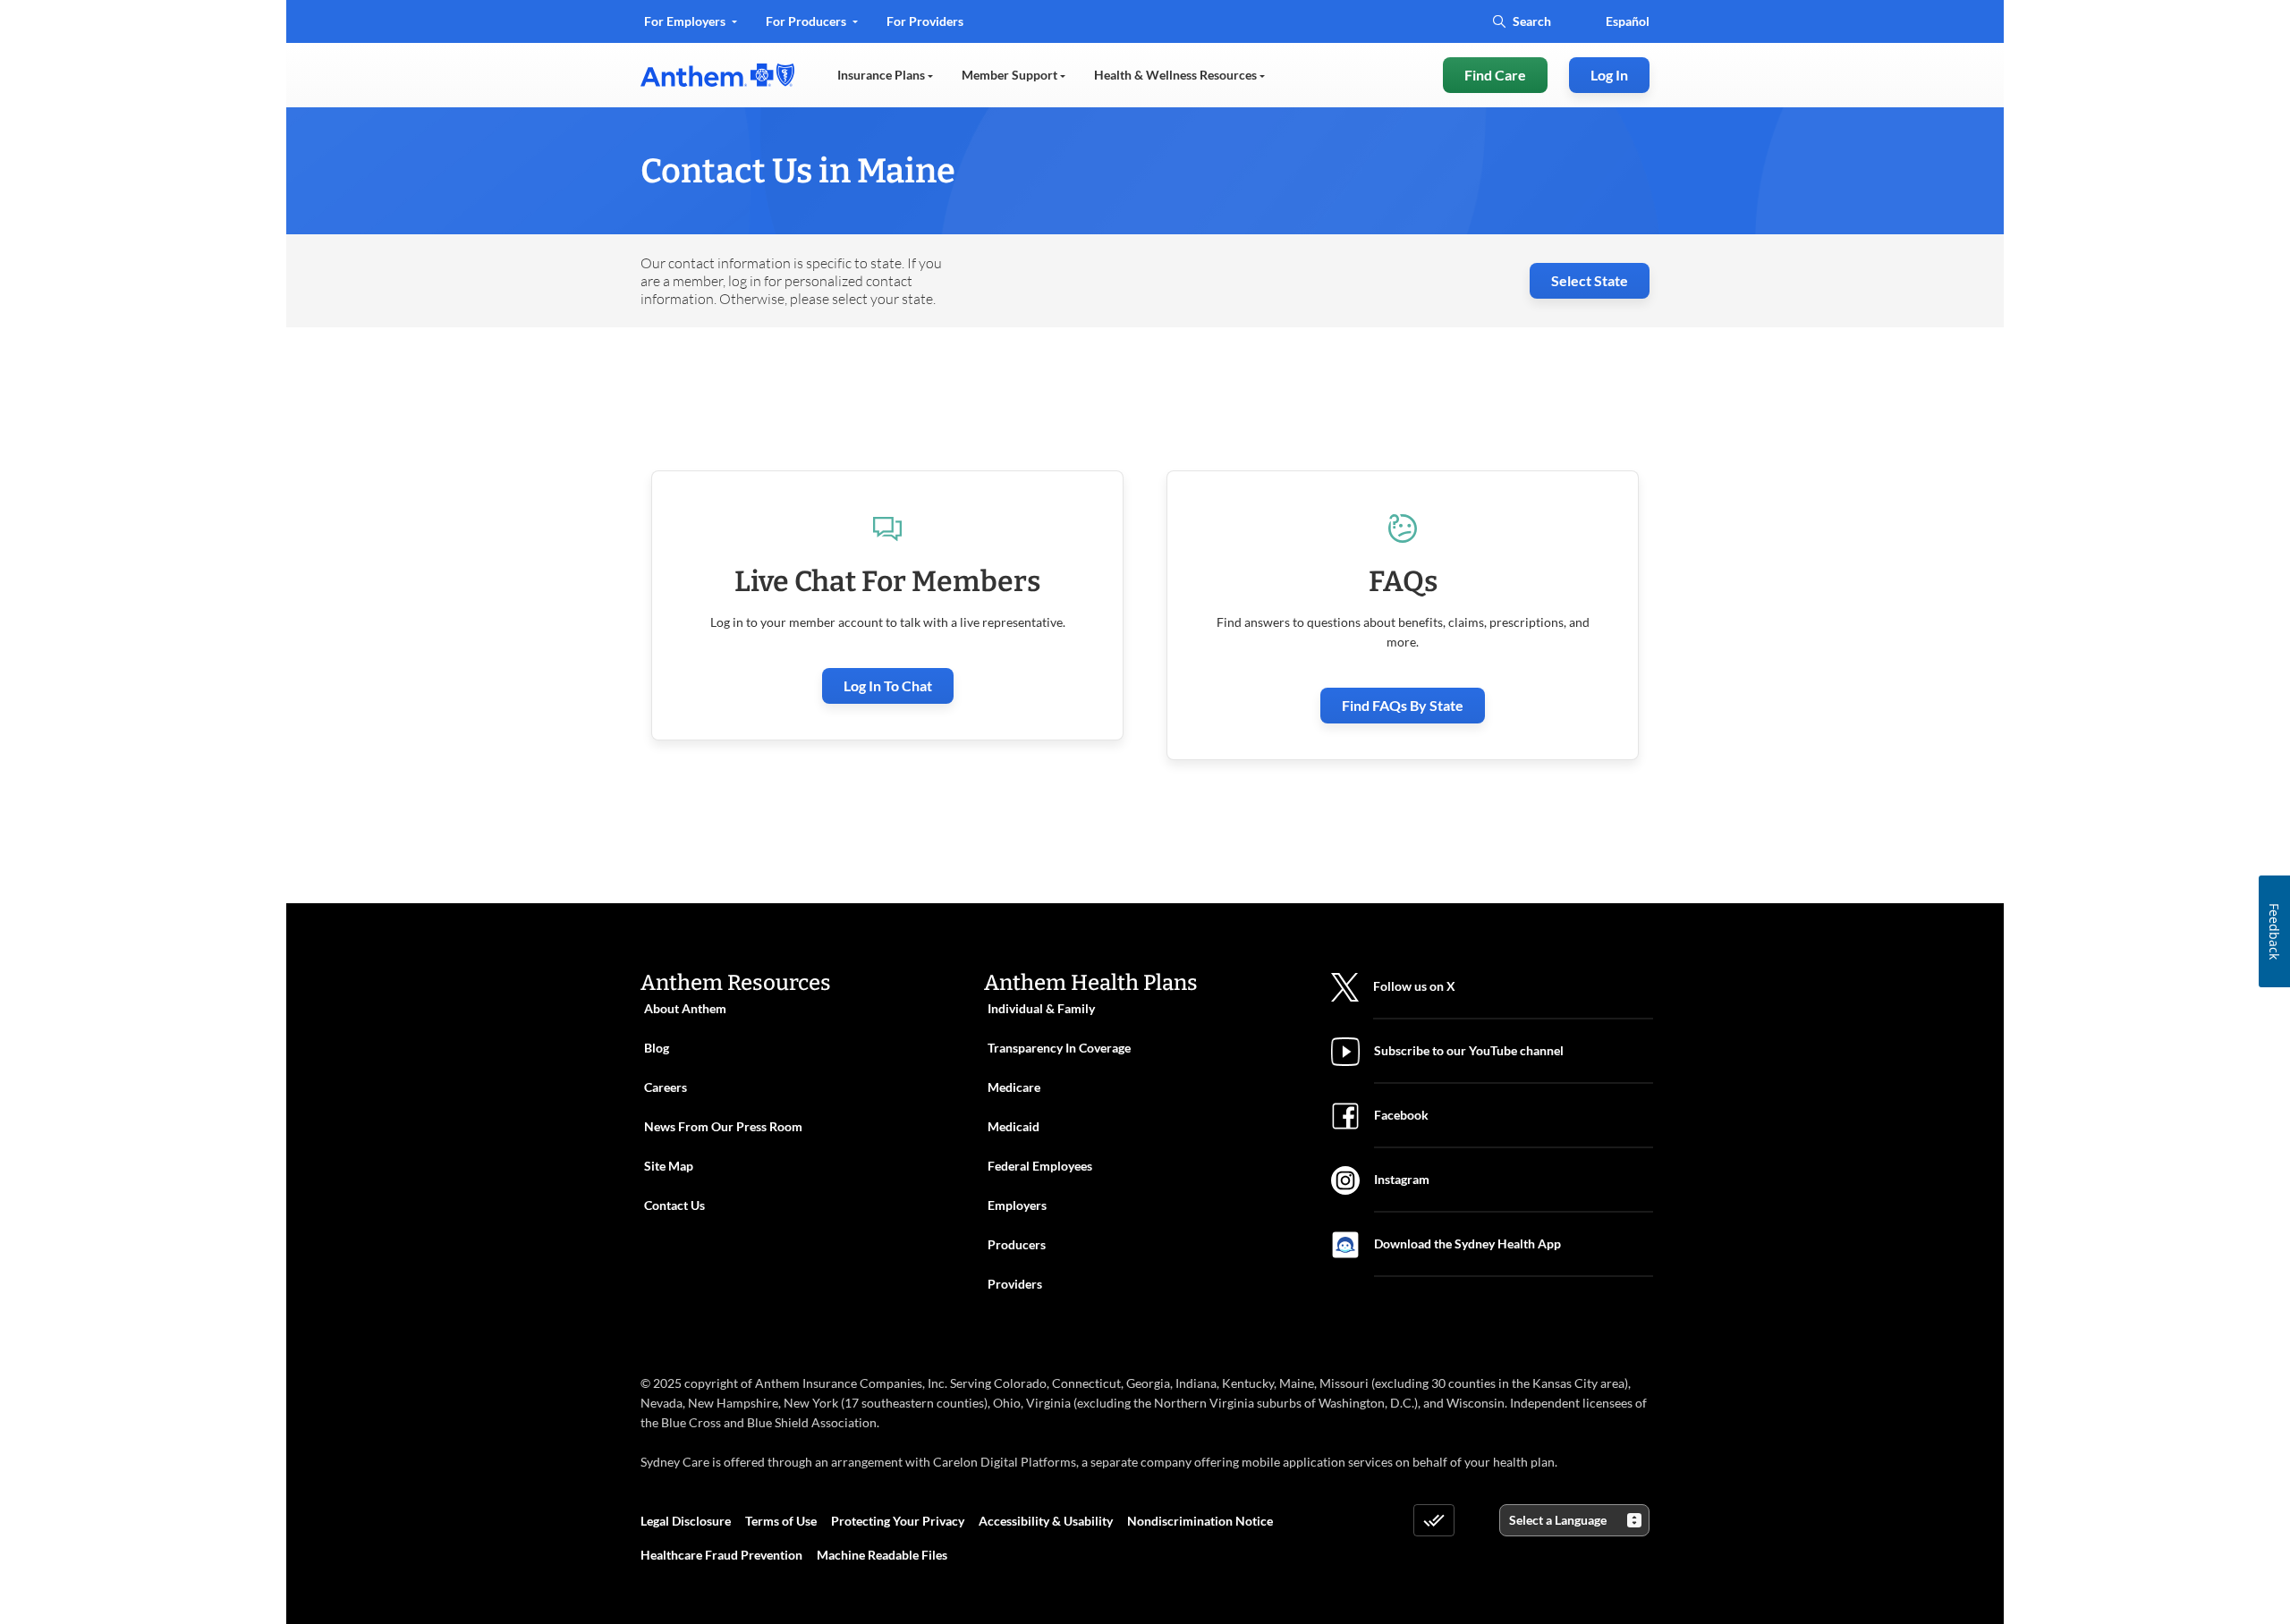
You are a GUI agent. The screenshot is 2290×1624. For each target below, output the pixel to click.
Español (1628, 21)
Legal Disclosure (686, 1521)
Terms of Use (781, 1521)
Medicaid (1014, 1126)
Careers (666, 1087)
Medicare (1014, 1087)
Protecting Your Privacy (898, 1521)
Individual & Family (1041, 1008)
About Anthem (685, 1008)
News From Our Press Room (723, 1126)
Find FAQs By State (1403, 705)
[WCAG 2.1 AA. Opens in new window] (1434, 1520)
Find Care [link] (1495, 75)
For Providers (924, 27)
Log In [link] (1609, 75)
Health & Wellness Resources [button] (1177, 75)
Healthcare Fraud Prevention (721, 1555)
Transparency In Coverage (1059, 1048)
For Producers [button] (807, 21)
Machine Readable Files (882, 1555)
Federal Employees (1040, 1166)
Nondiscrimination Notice (1200, 1521)
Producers (1017, 1244)
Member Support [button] (1011, 75)
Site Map (669, 1166)
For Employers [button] (686, 21)
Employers (1017, 1205)
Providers (1015, 1284)
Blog (657, 1048)
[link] (717, 75)
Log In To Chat (888, 685)
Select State (1590, 280)
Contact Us (674, 1205)
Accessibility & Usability (1046, 1521)
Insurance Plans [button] (882, 75)
